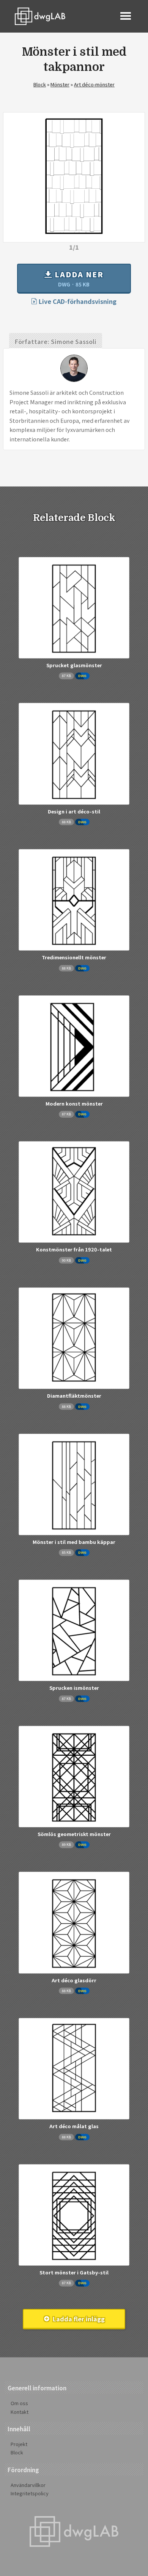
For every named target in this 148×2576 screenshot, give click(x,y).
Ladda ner (78, 278)
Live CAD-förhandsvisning (77, 301)
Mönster (60, 84)
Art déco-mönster (94, 84)
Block (40, 84)
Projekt (19, 2444)
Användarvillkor (28, 2485)
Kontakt (20, 2412)
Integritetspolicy (30, 2493)
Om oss (19, 2403)
